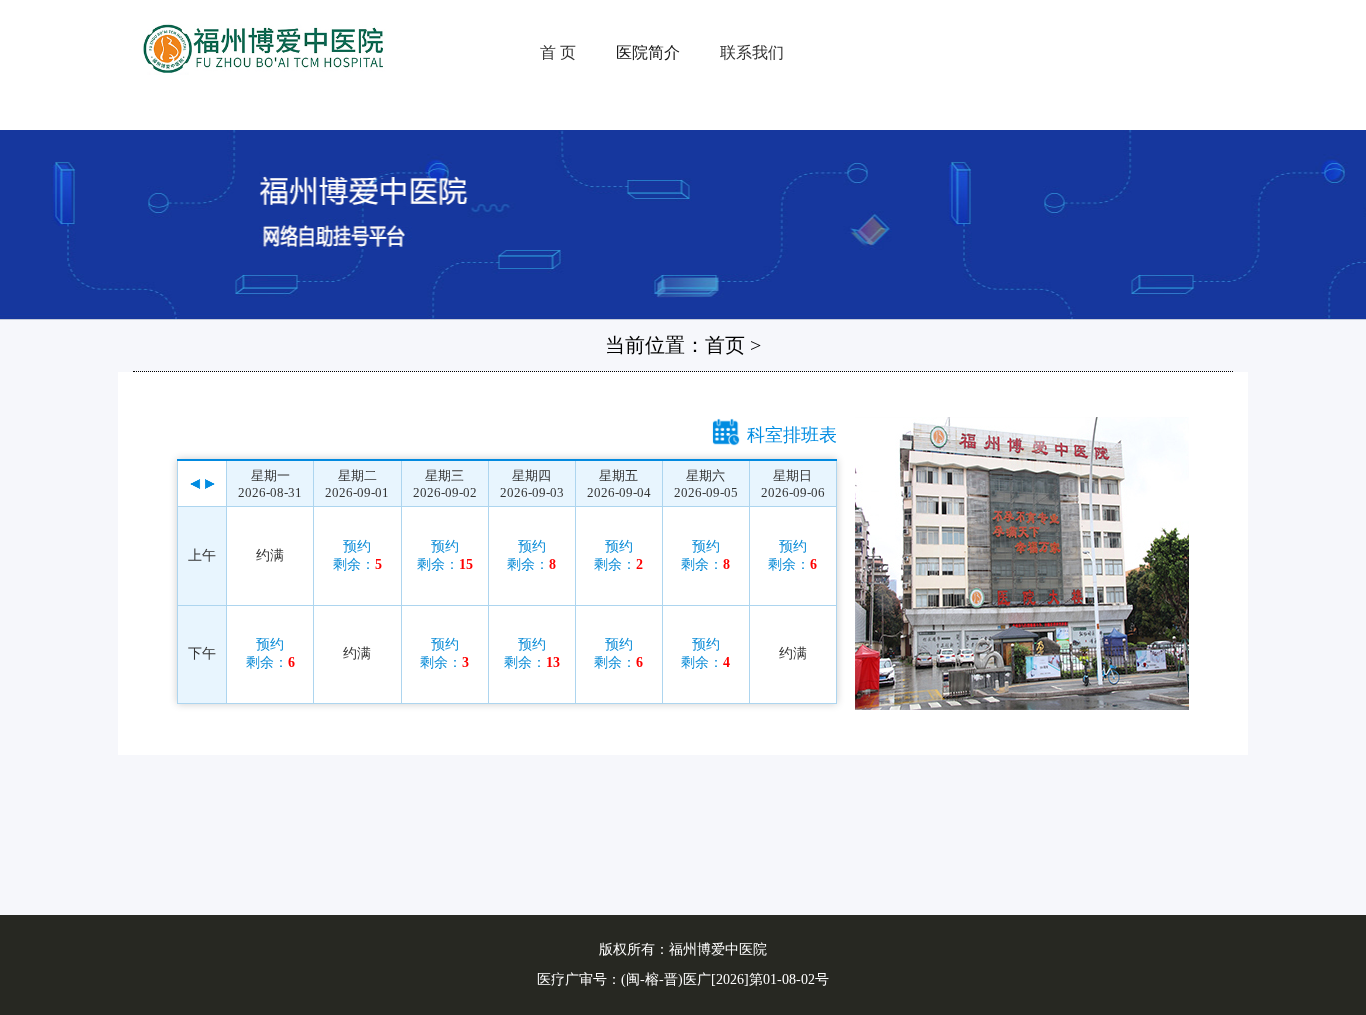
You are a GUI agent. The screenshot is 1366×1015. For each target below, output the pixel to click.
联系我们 (752, 52)
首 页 (558, 52)
